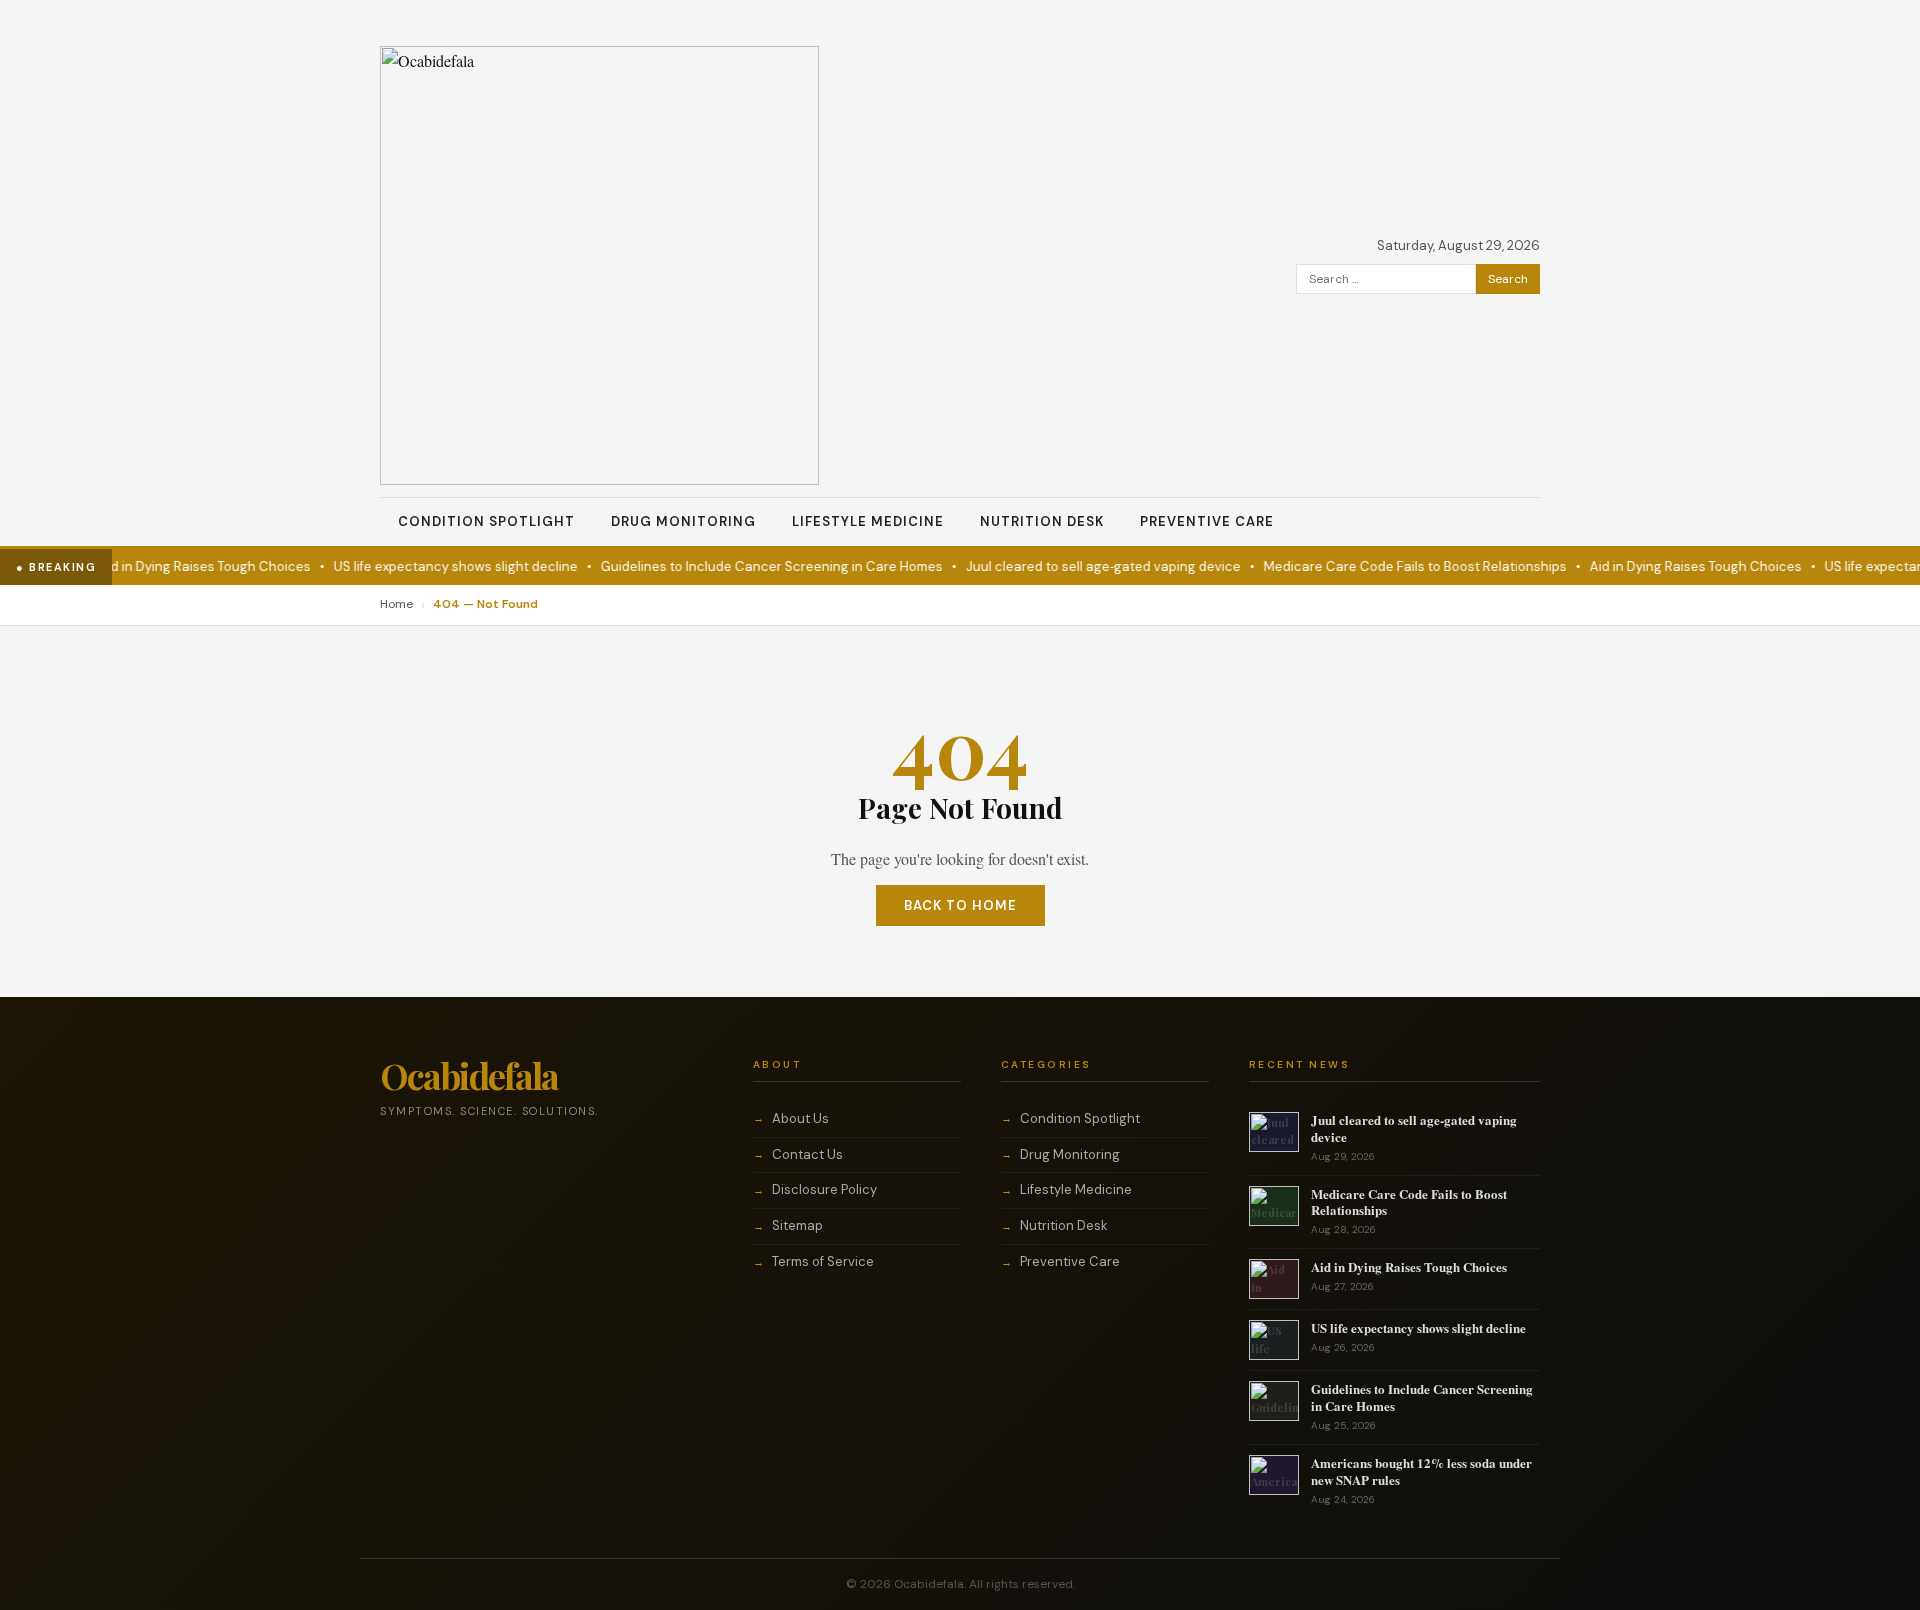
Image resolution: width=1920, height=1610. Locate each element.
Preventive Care (1207, 521)
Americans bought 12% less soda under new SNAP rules (1421, 1471)
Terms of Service (823, 1261)
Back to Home (960, 905)
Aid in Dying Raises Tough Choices (184, 566)
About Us (800, 1118)
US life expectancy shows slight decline (435, 566)
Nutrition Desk (1042, 521)
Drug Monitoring (683, 521)
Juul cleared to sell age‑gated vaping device (1082, 566)
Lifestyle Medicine (868, 521)
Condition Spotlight (486, 521)
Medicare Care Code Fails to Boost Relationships (1394, 566)
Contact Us (807, 1154)
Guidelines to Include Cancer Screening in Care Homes (751, 566)
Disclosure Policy (824, 1189)
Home (396, 604)
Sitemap (797, 1225)
